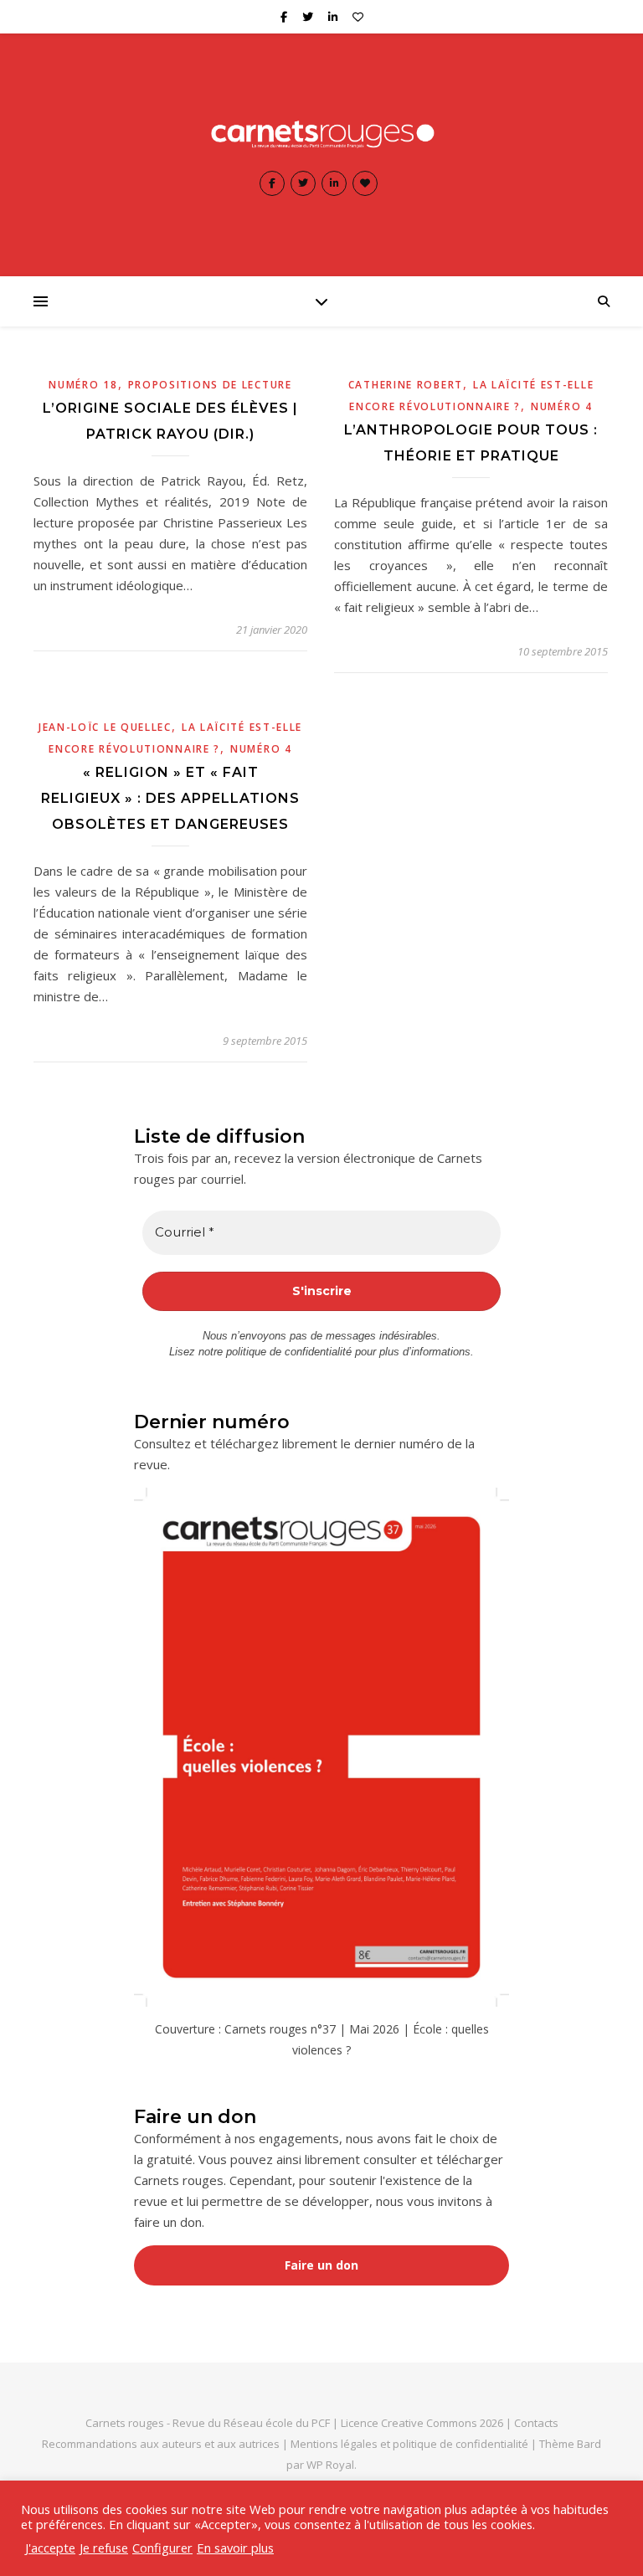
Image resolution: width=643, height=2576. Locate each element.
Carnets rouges (125, 2423)
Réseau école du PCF (277, 2423)
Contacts (536, 2423)
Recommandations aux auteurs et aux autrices (161, 2444)
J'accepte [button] (50, 2548)
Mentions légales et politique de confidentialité (411, 2444)
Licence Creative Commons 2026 (422, 2423)
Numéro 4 (562, 406)
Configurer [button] (162, 2548)
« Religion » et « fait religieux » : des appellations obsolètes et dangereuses (170, 798)
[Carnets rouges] (321, 134)
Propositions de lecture (210, 385)
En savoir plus (235, 2548)
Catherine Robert (406, 385)
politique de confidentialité (289, 1352)
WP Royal (330, 2465)
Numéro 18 (83, 385)
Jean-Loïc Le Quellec (105, 727)
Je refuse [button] (104, 2548)
